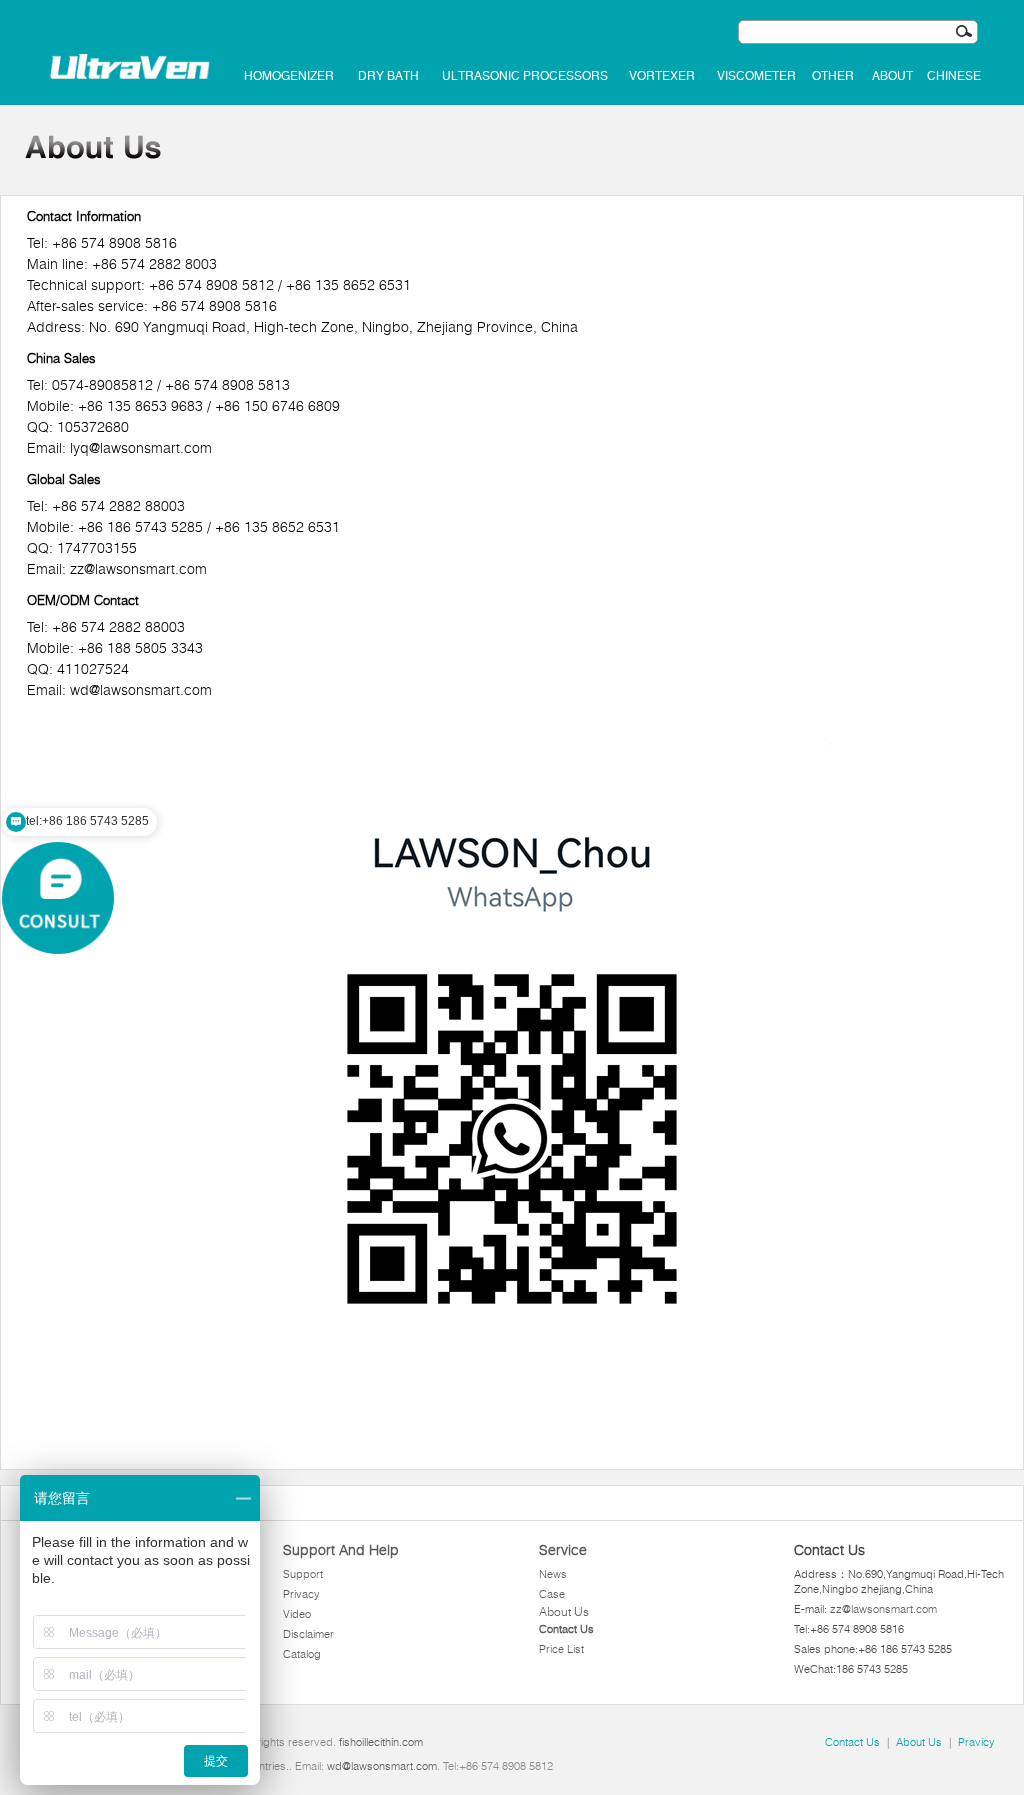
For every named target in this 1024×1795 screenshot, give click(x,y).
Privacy (301, 1594)
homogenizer (289, 76)
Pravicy (976, 1742)
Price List (561, 1649)
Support (303, 1574)
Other (833, 76)
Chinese (954, 76)
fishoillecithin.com (381, 1742)
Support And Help (341, 1550)
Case (552, 1594)
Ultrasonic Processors (525, 76)
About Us (564, 1611)
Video (297, 1614)
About (892, 76)
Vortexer (662, 76)
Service (563, 1550)
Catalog (302, 1654)
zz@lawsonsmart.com (883, 1609)
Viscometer (756, 76)
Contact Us (566, 1629)
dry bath (388, 76)
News (553, 1574)
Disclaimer (308, 1634)
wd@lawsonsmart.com (382, 1766)
